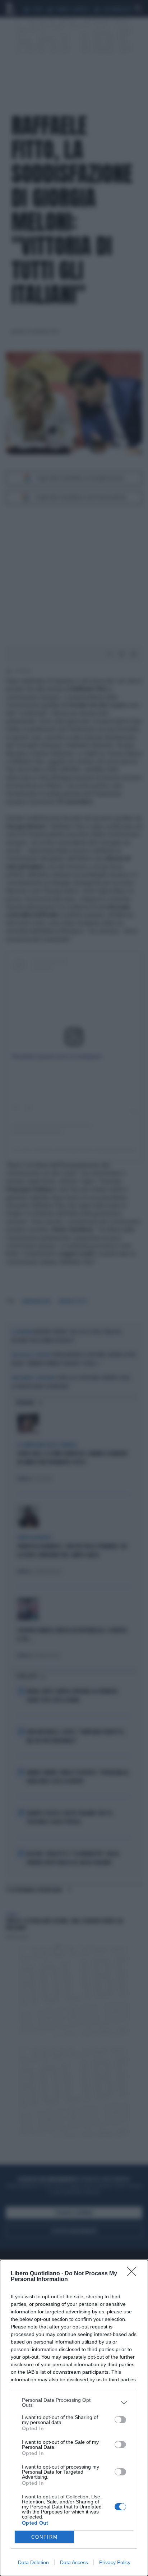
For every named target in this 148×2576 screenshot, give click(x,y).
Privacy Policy (115, 2562)
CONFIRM (45, 2537)
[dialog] (74, 2418)
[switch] (120, 2420)
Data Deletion (33, 2562)
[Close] (134, 2274)
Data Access (74, 2562)
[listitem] (74, 2402)
